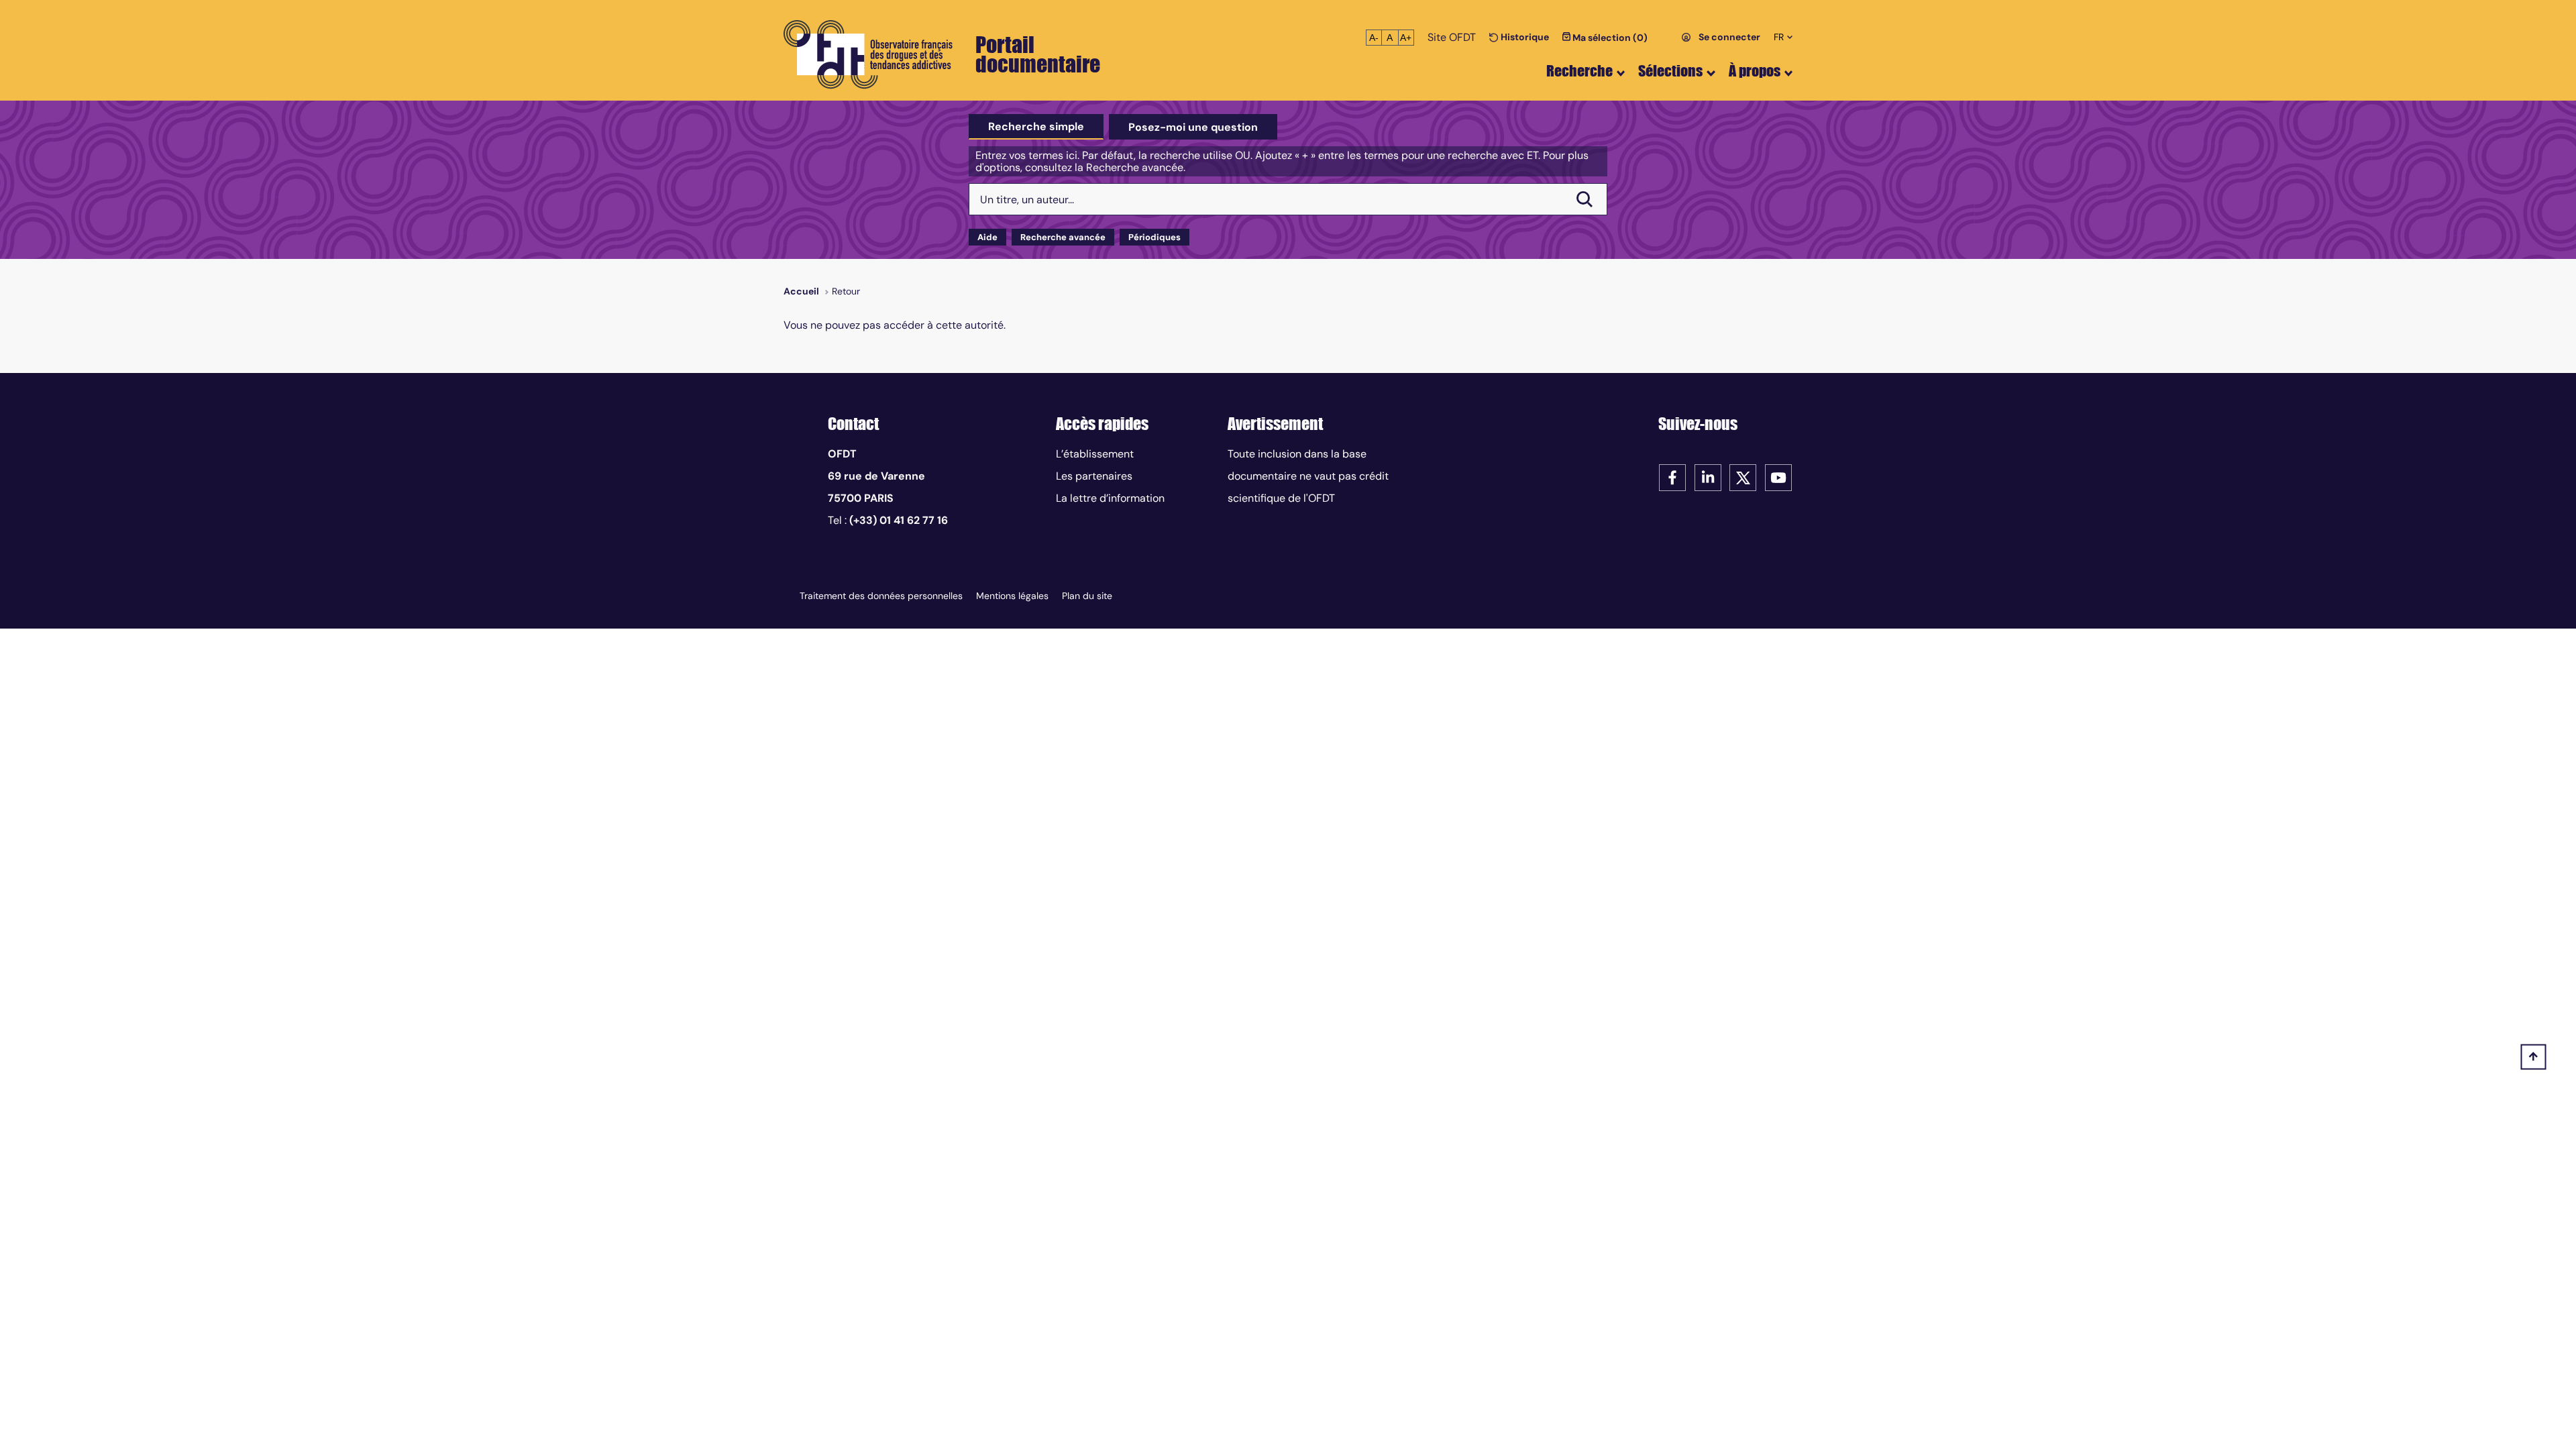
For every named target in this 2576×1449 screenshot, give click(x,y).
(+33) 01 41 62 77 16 (899, 520)
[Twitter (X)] (1743, 477)
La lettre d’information (1110, 498)
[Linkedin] (1708, 477)
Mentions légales (1012, 596)
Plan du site (1087, 596)
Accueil (801, 291)
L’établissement (1095, 454)
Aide (987, 237)
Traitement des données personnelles (881, 596)
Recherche (1579, 71)
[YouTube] (1778, 477)
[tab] (1036, 127)
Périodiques (1155, 237)
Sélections (1670, 71)
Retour (846, 291)
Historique (1524, 37)
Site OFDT (1452, 37)
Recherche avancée (1063, 237)
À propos (1755, 71)
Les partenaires (1094, 476)
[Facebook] (1672, 477)
